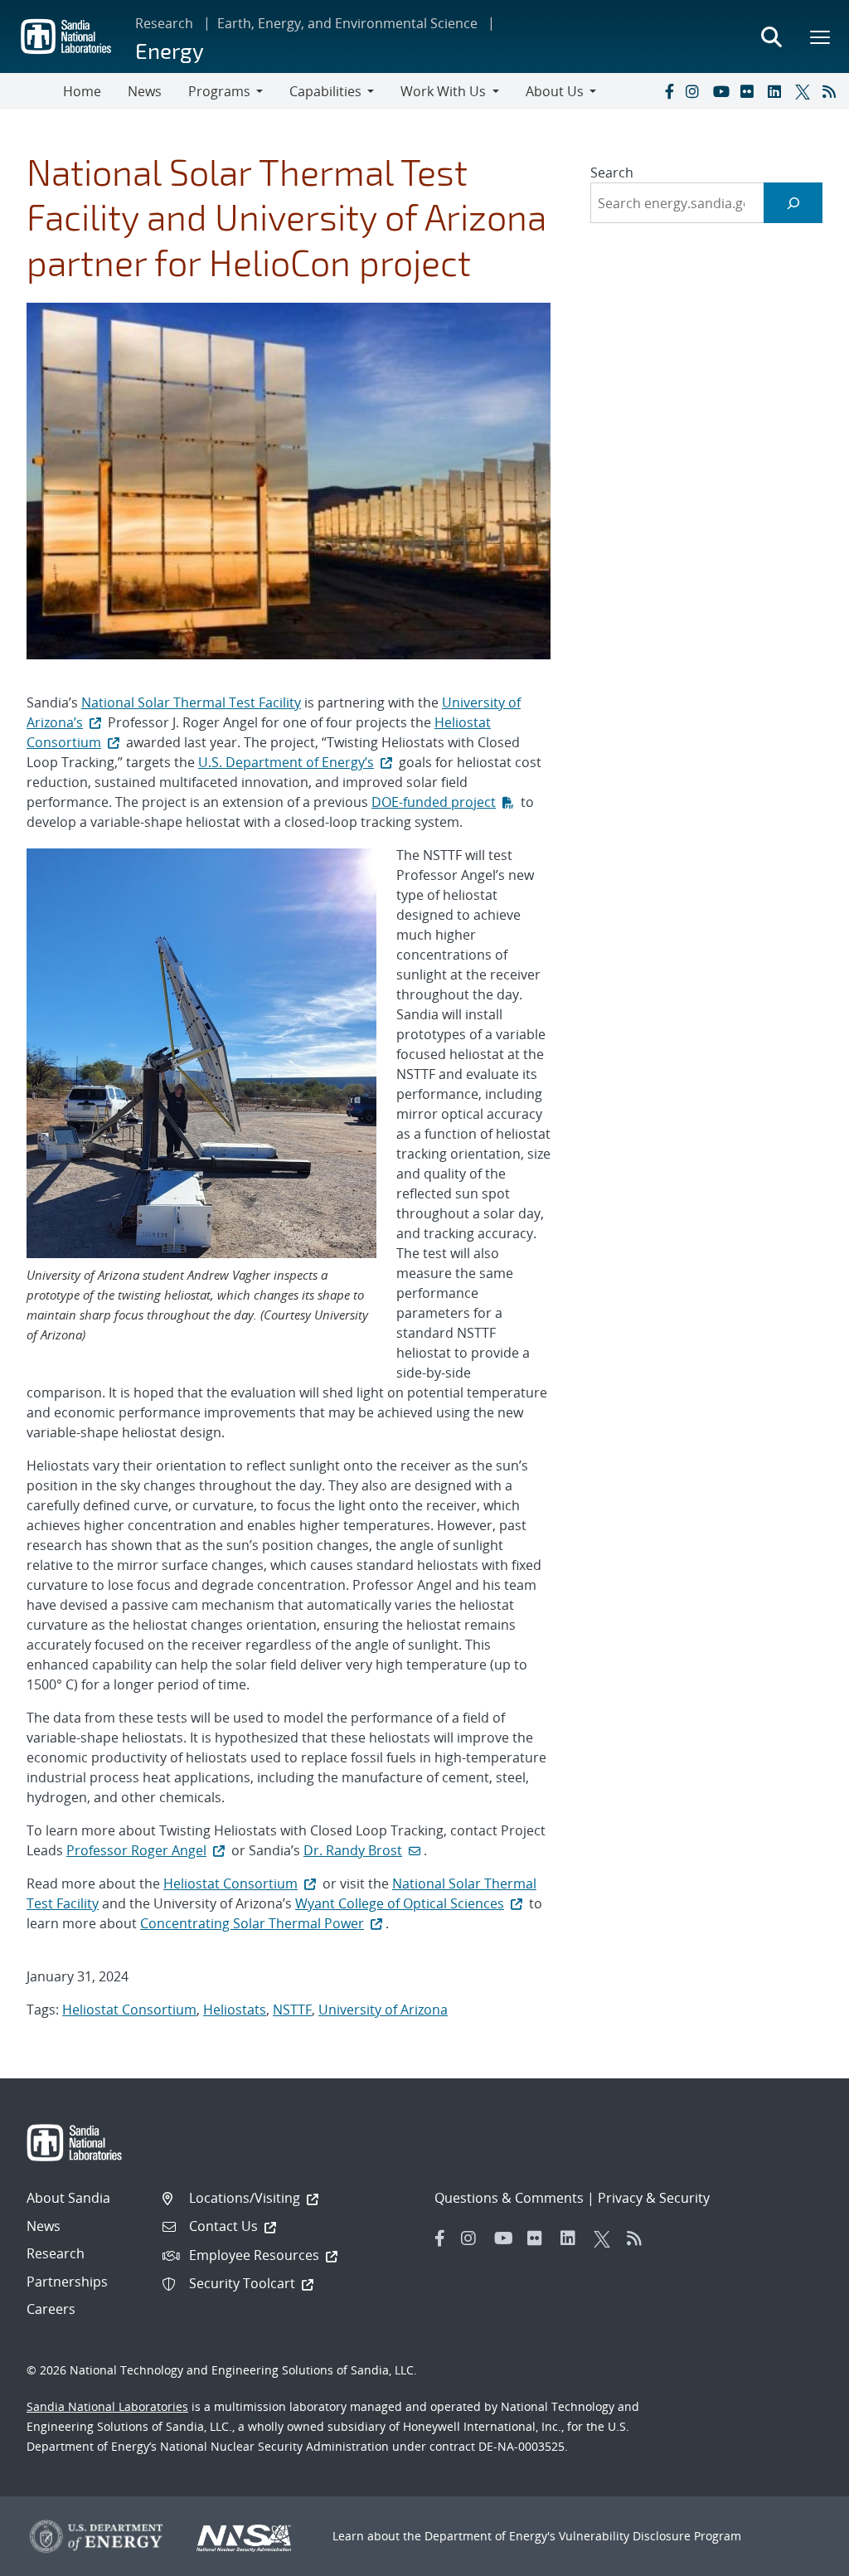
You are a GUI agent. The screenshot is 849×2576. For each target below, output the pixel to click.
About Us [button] (555, 91)
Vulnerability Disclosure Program (650, 2536)
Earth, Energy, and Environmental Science (347, 23)
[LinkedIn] (778, 91)
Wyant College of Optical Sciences (400, 1903)
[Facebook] (668, 91)
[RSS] (832, 91)
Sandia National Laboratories (107, 2406)
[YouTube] (723, 91)
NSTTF (292, 2010)
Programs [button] (219, 91)
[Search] (793, 203)
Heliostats (235, 2010)
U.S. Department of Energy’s (286, 762)
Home (82, 91)
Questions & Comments (509, 2198)
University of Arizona (383, 2010)
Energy (170, 50)
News (145, 91)
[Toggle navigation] (32, 91)
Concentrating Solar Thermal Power (252, 1923)
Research (164, 23)
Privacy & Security (654, 2198)
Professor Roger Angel (136, 1850)
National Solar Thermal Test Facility (191, 702)
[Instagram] (696, 91)
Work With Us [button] (443, 91)
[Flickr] (750, 91)
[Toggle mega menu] (821, 36)
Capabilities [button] (325, 91)
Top (800, 2557)
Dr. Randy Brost (353, 1850)
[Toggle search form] (771, 36)
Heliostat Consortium (230, 1883)
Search (612, 173)
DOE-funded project (434, 802)
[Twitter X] (805, 91)
